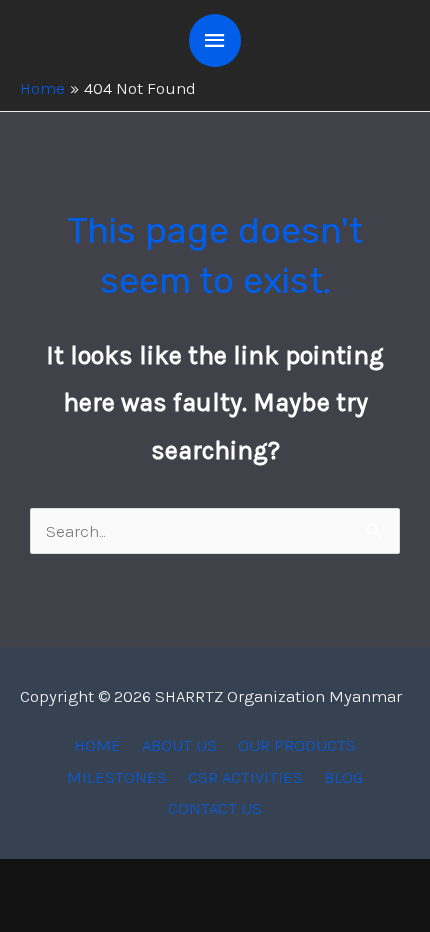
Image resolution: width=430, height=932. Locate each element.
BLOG (343, 777)
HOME (97, 745)
